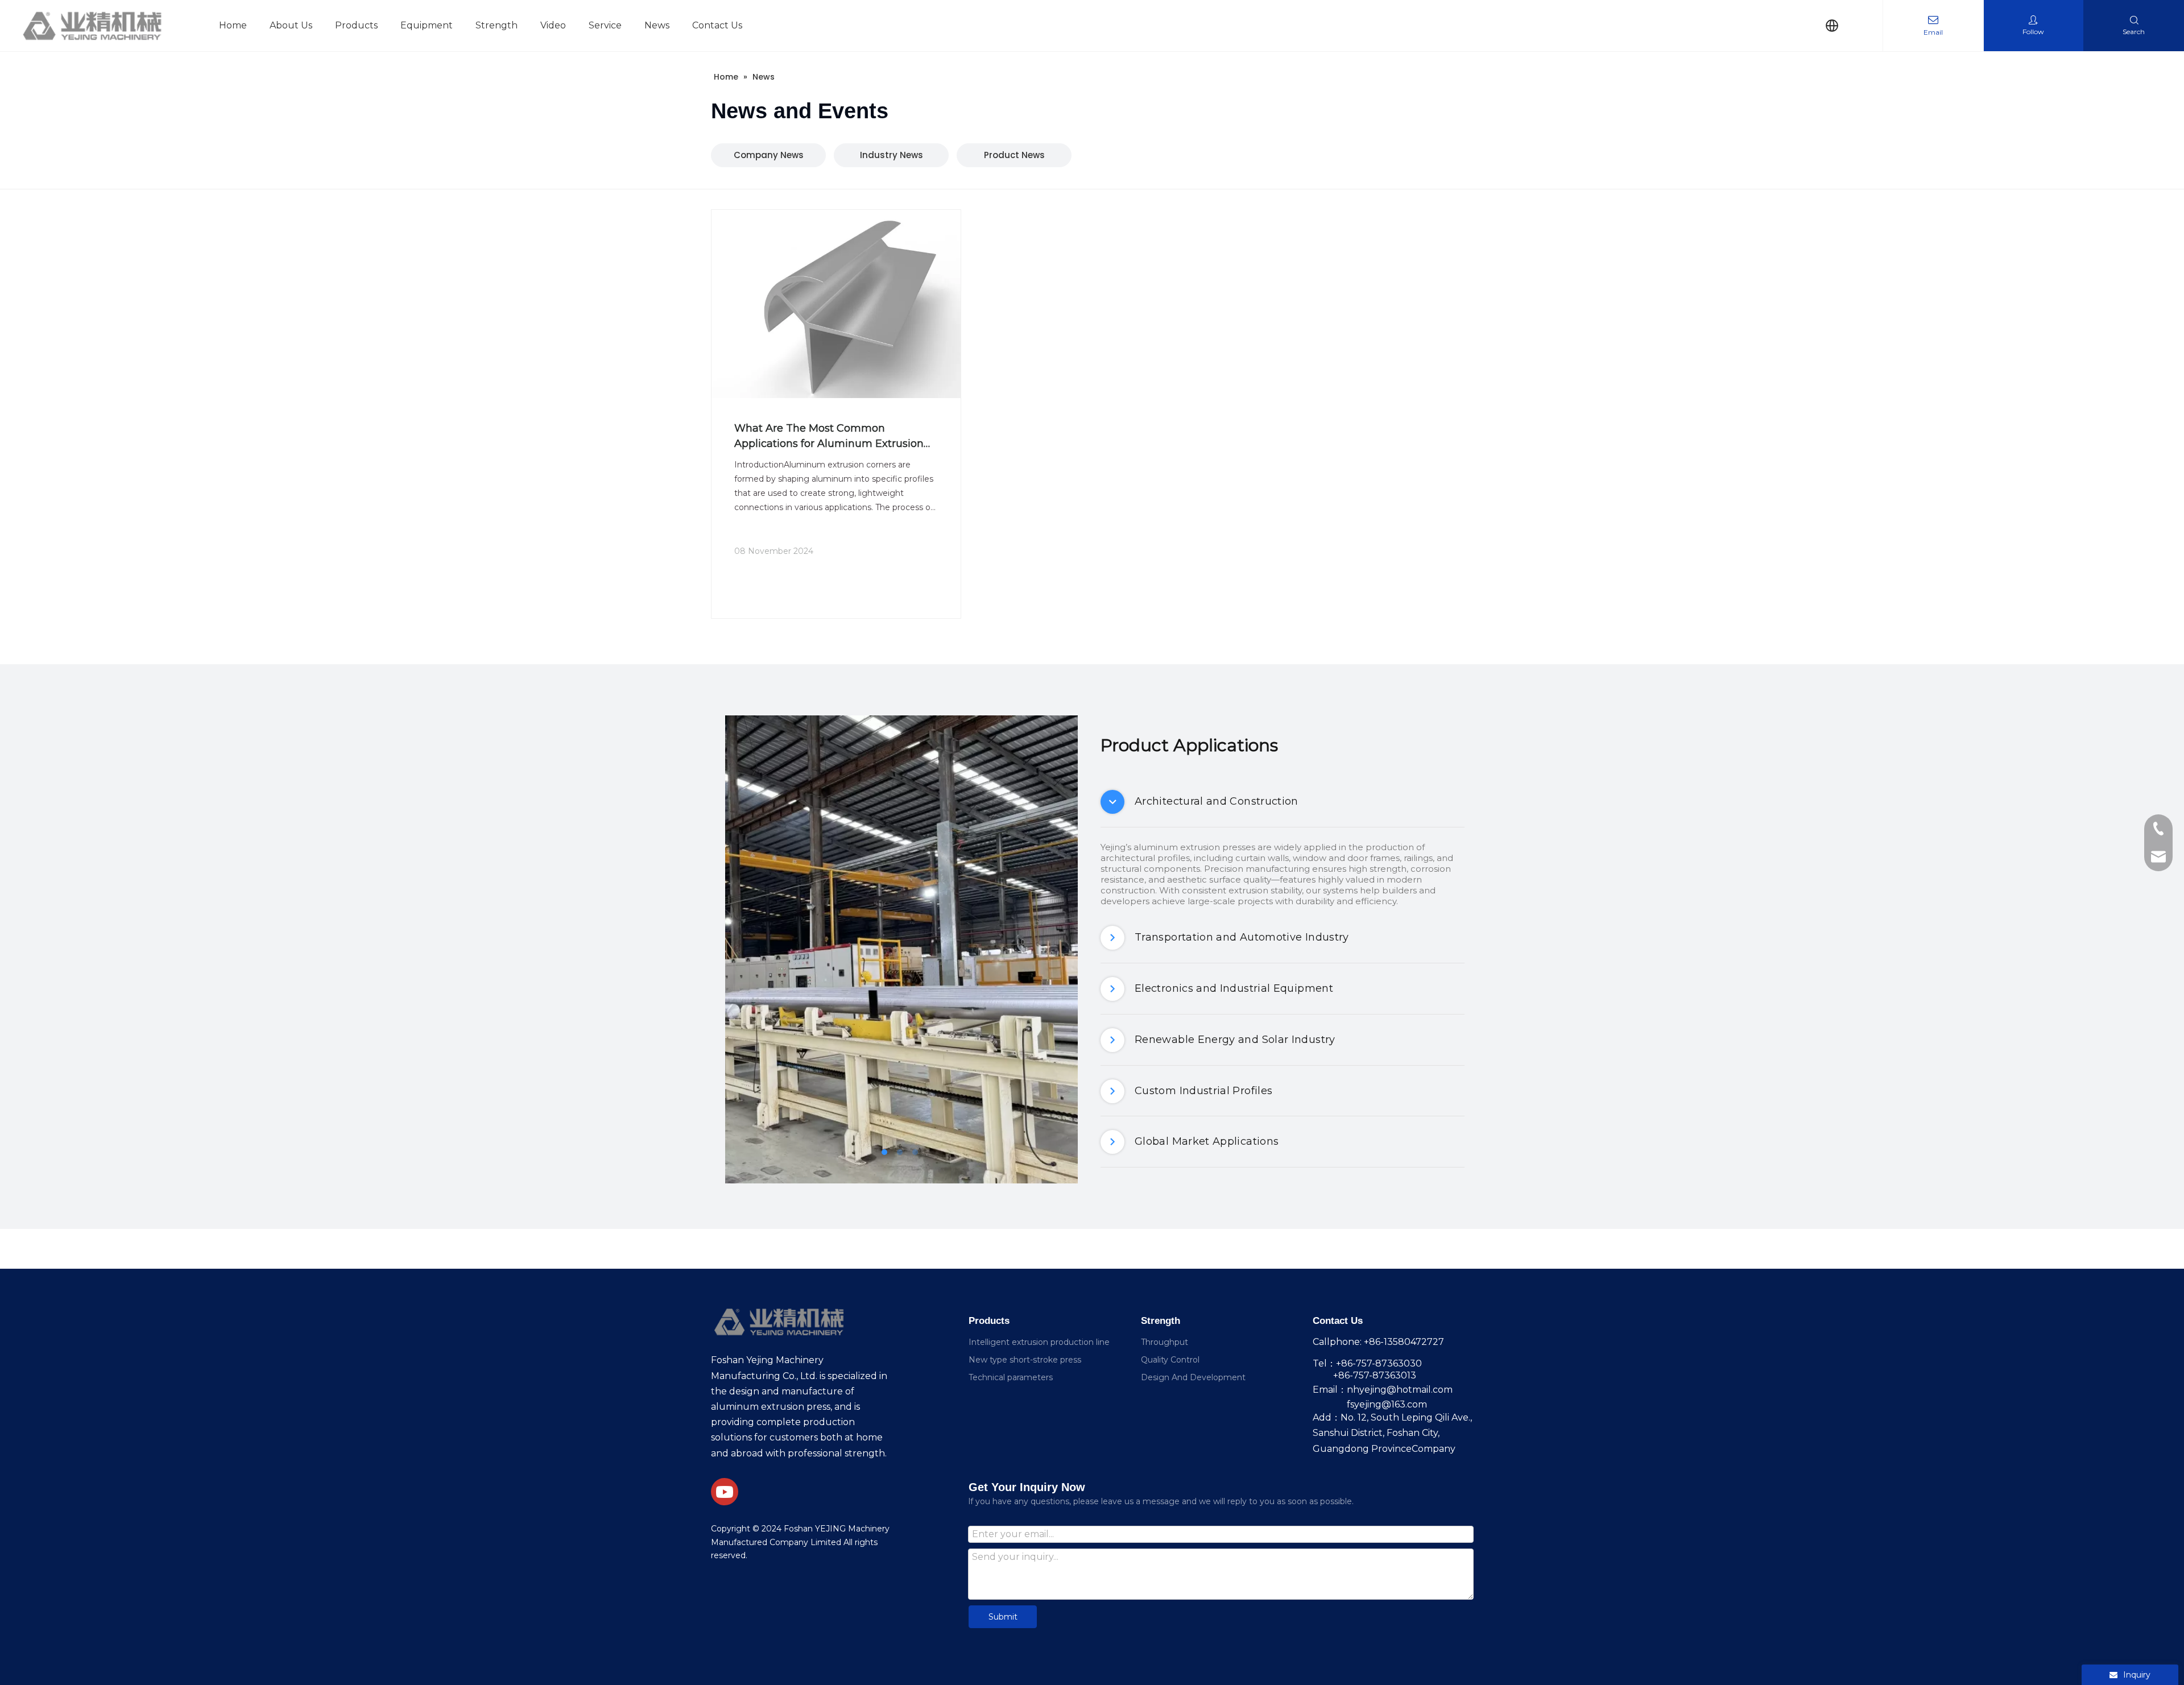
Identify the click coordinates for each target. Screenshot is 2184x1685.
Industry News (892, 155)
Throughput (1165, 1342)
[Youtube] (725, 1492)
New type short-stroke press (1025, 1360)
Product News (1014, 155)
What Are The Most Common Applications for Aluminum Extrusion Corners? (829, 437)
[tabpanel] (901, 949)
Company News (769, 155)
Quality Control (1170, 1360)
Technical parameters (1011, 1377)
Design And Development (1193, 1377)
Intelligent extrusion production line (1039, 1342)
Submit (1003, 1617)
